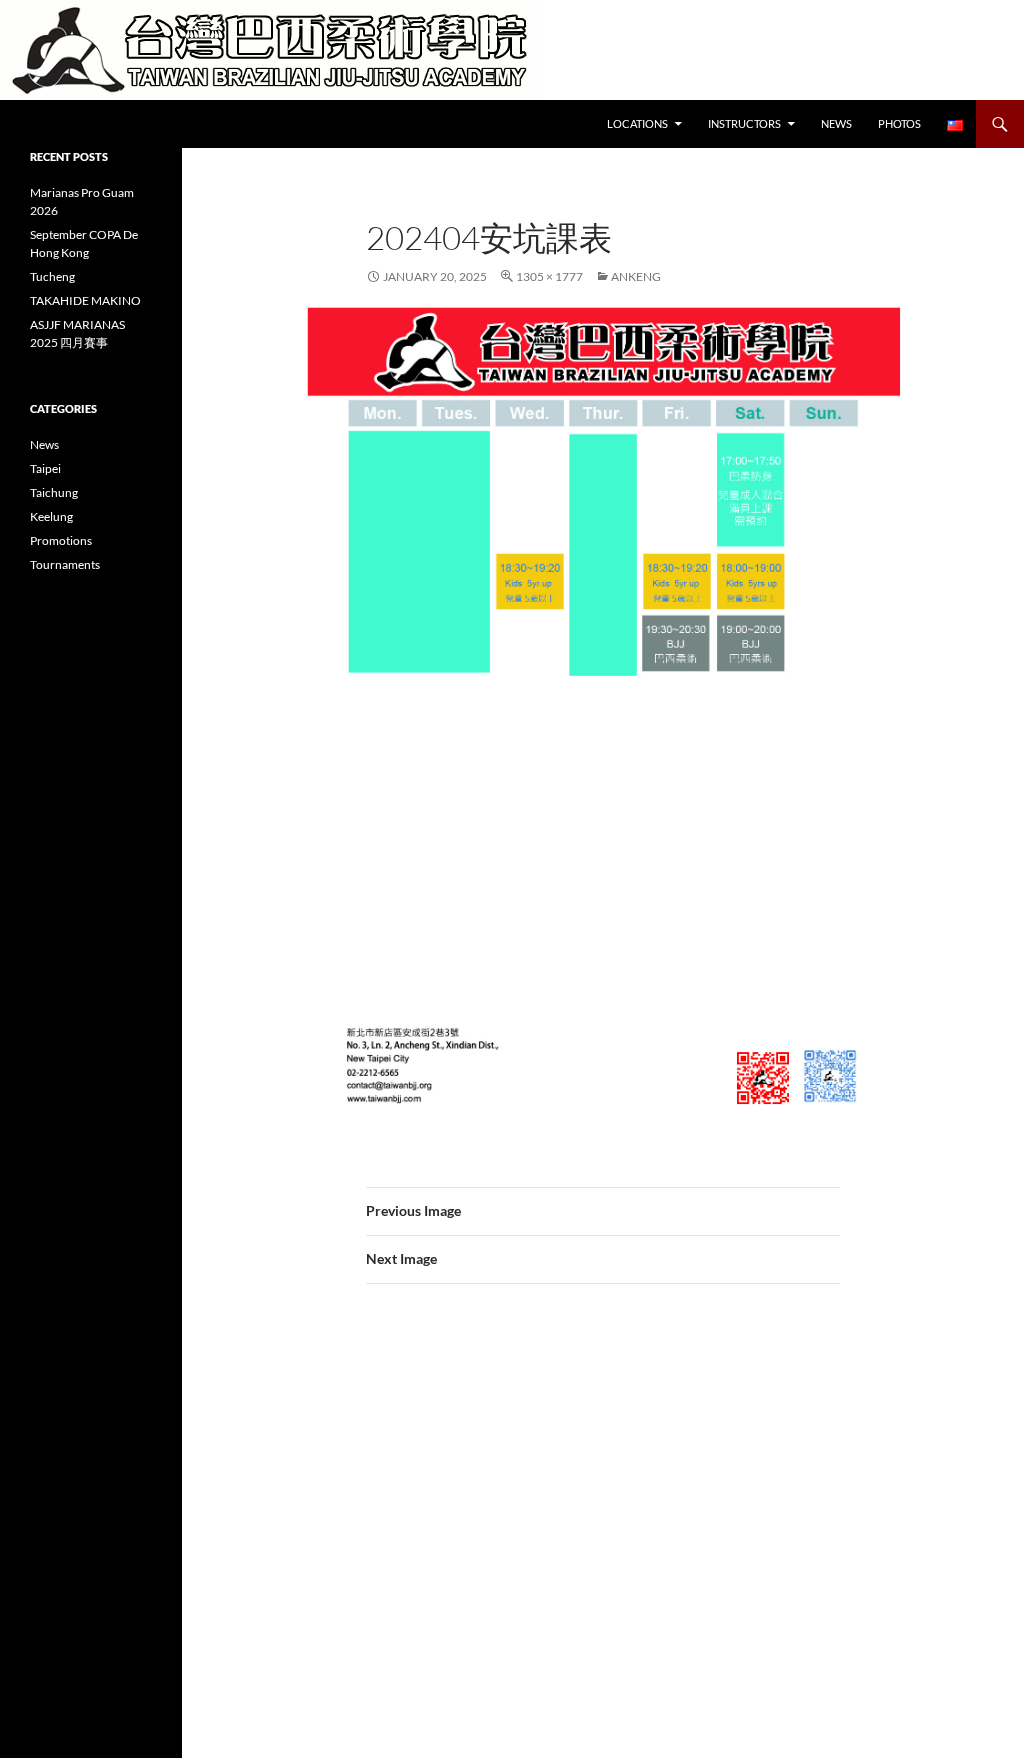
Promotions (61, 540)
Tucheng (52, 276)
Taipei (45, 468)
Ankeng (636, 276)
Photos (899, 123)
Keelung (51, 516)
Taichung (54, 492)
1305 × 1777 (549, 276)
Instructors (744, 123)
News (836, 123)
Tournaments (65, 564)
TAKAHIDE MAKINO (85, 300)
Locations (637, 123)
